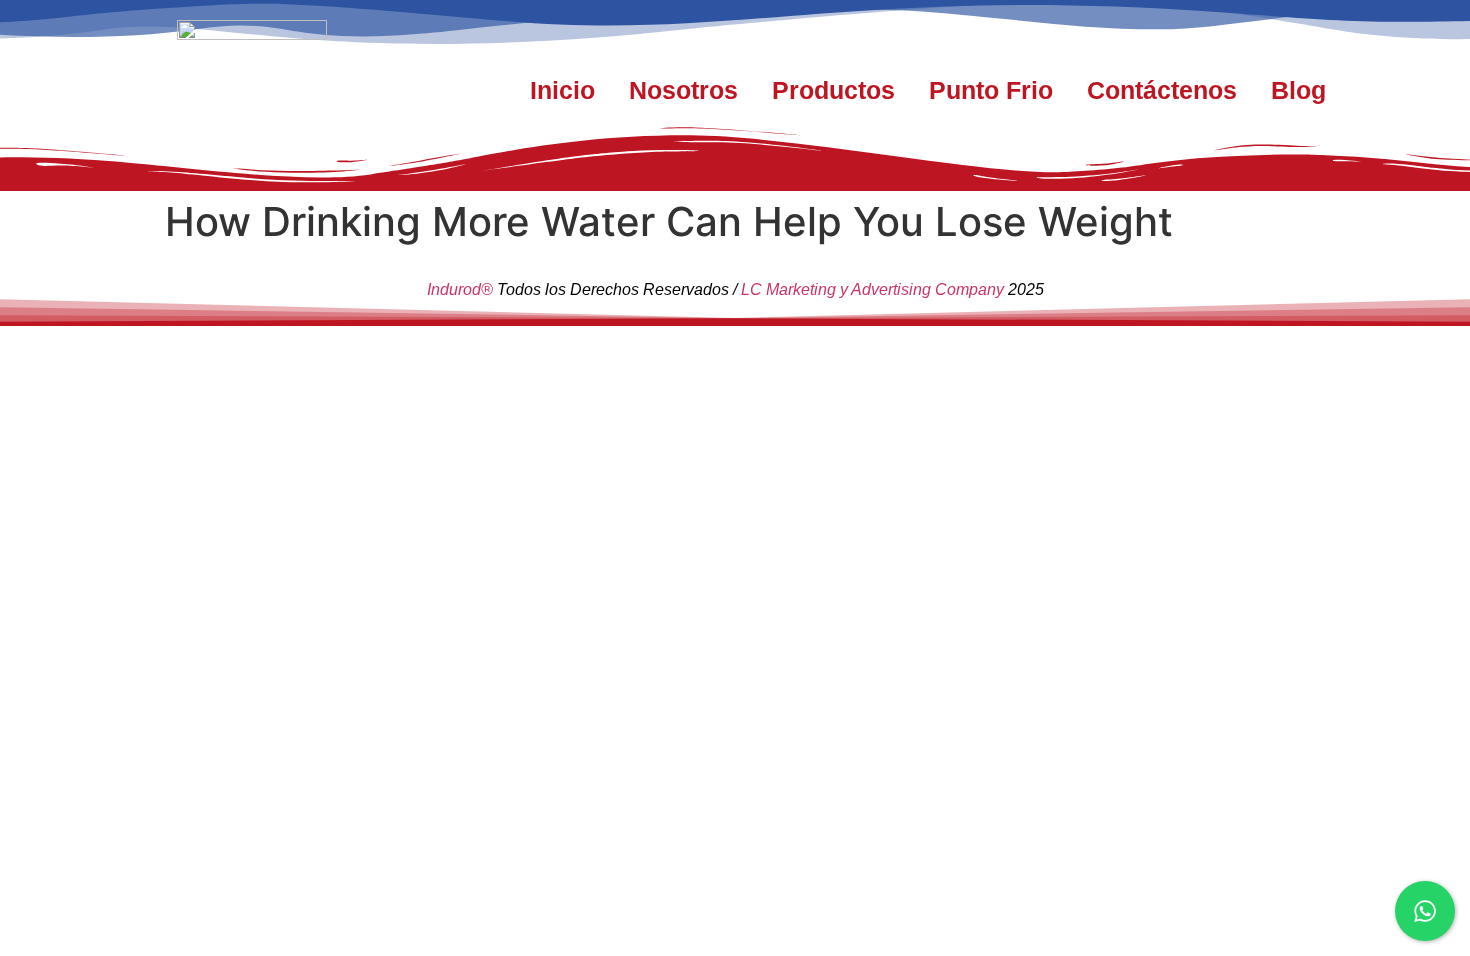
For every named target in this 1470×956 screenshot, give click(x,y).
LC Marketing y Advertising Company (872, 289)
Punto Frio (991, 90)
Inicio (562, 90)
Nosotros (683, 90)
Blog (1298, 90)
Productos (833, 90)
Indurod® (460, 289)
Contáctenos (1162, 90)
